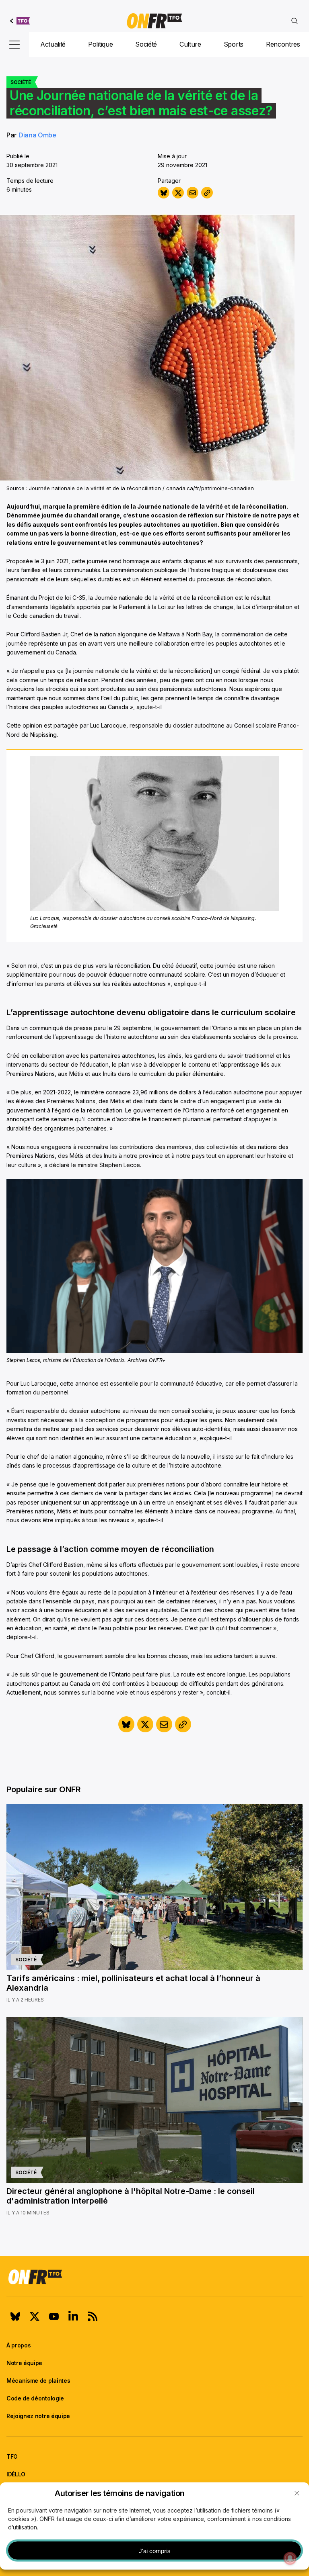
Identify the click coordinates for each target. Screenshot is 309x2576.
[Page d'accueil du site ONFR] (154, 2277)
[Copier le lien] (207, 193)
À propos (19, 2345)
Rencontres (283, 44)
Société (146, 44)
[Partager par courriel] (193, 193)
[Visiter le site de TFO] (20, 21)
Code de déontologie (35, 2398)
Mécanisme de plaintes (38, 2381)
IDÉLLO (16, 2474)
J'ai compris (155, 2551)
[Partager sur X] (178, 193)
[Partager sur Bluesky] (164, 193)
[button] (297, 2493)
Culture (190, 44)
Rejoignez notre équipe (38, 2416)
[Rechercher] (295, 21)
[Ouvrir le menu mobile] (14, 45)
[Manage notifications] (290, 2558)
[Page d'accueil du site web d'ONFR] (154, 21)
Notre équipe (24, 2363)
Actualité (53, 44)
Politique (100, 44)
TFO (12, 2456)
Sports (234, 44)
